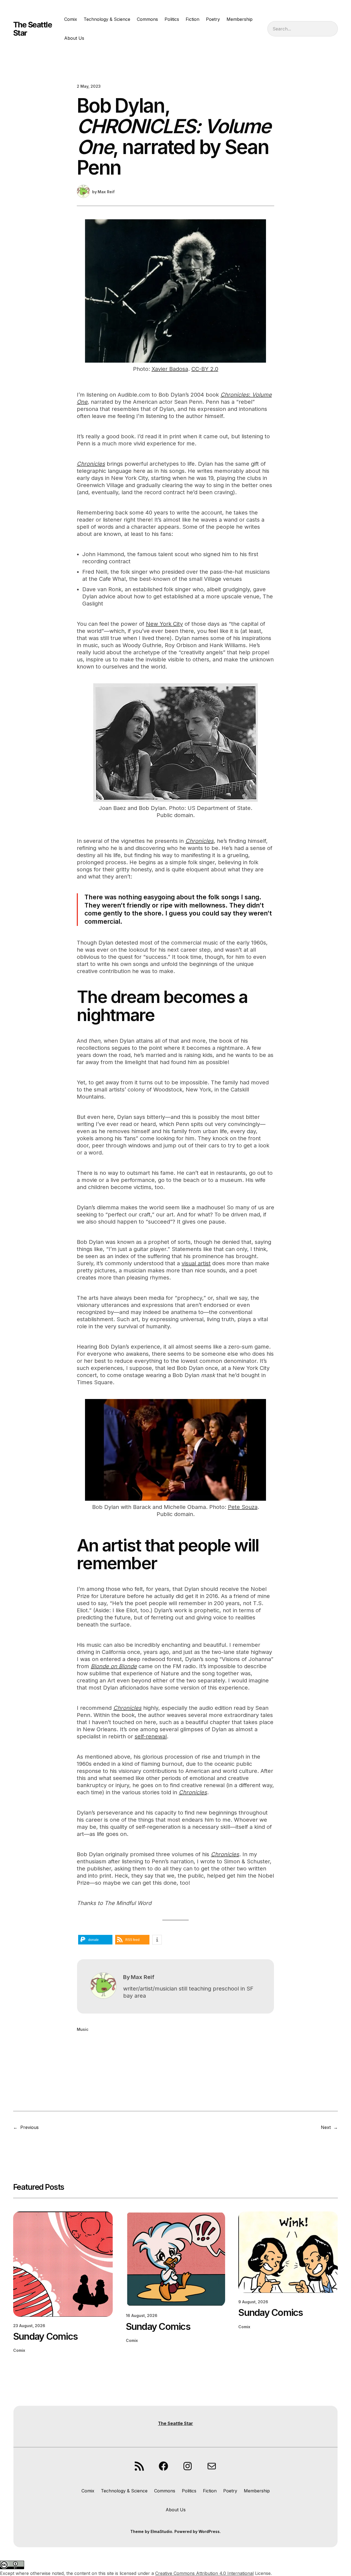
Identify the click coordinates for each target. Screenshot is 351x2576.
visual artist (196, 1263)
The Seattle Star (33, 29)
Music (83, 2029)
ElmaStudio (161, 2531)
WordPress (209, 2531)
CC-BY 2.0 (205, 369)
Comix (19, 2350)
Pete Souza (243, 1507)
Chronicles (91, 464)
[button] (95, 1940)
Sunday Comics (45, 2336)
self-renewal (151, 1736)
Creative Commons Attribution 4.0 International (204, 2573)
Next (326, 2127)
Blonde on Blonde (114, 1666)
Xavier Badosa (170, 369)
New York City (164, 624)
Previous (29, 2127)
